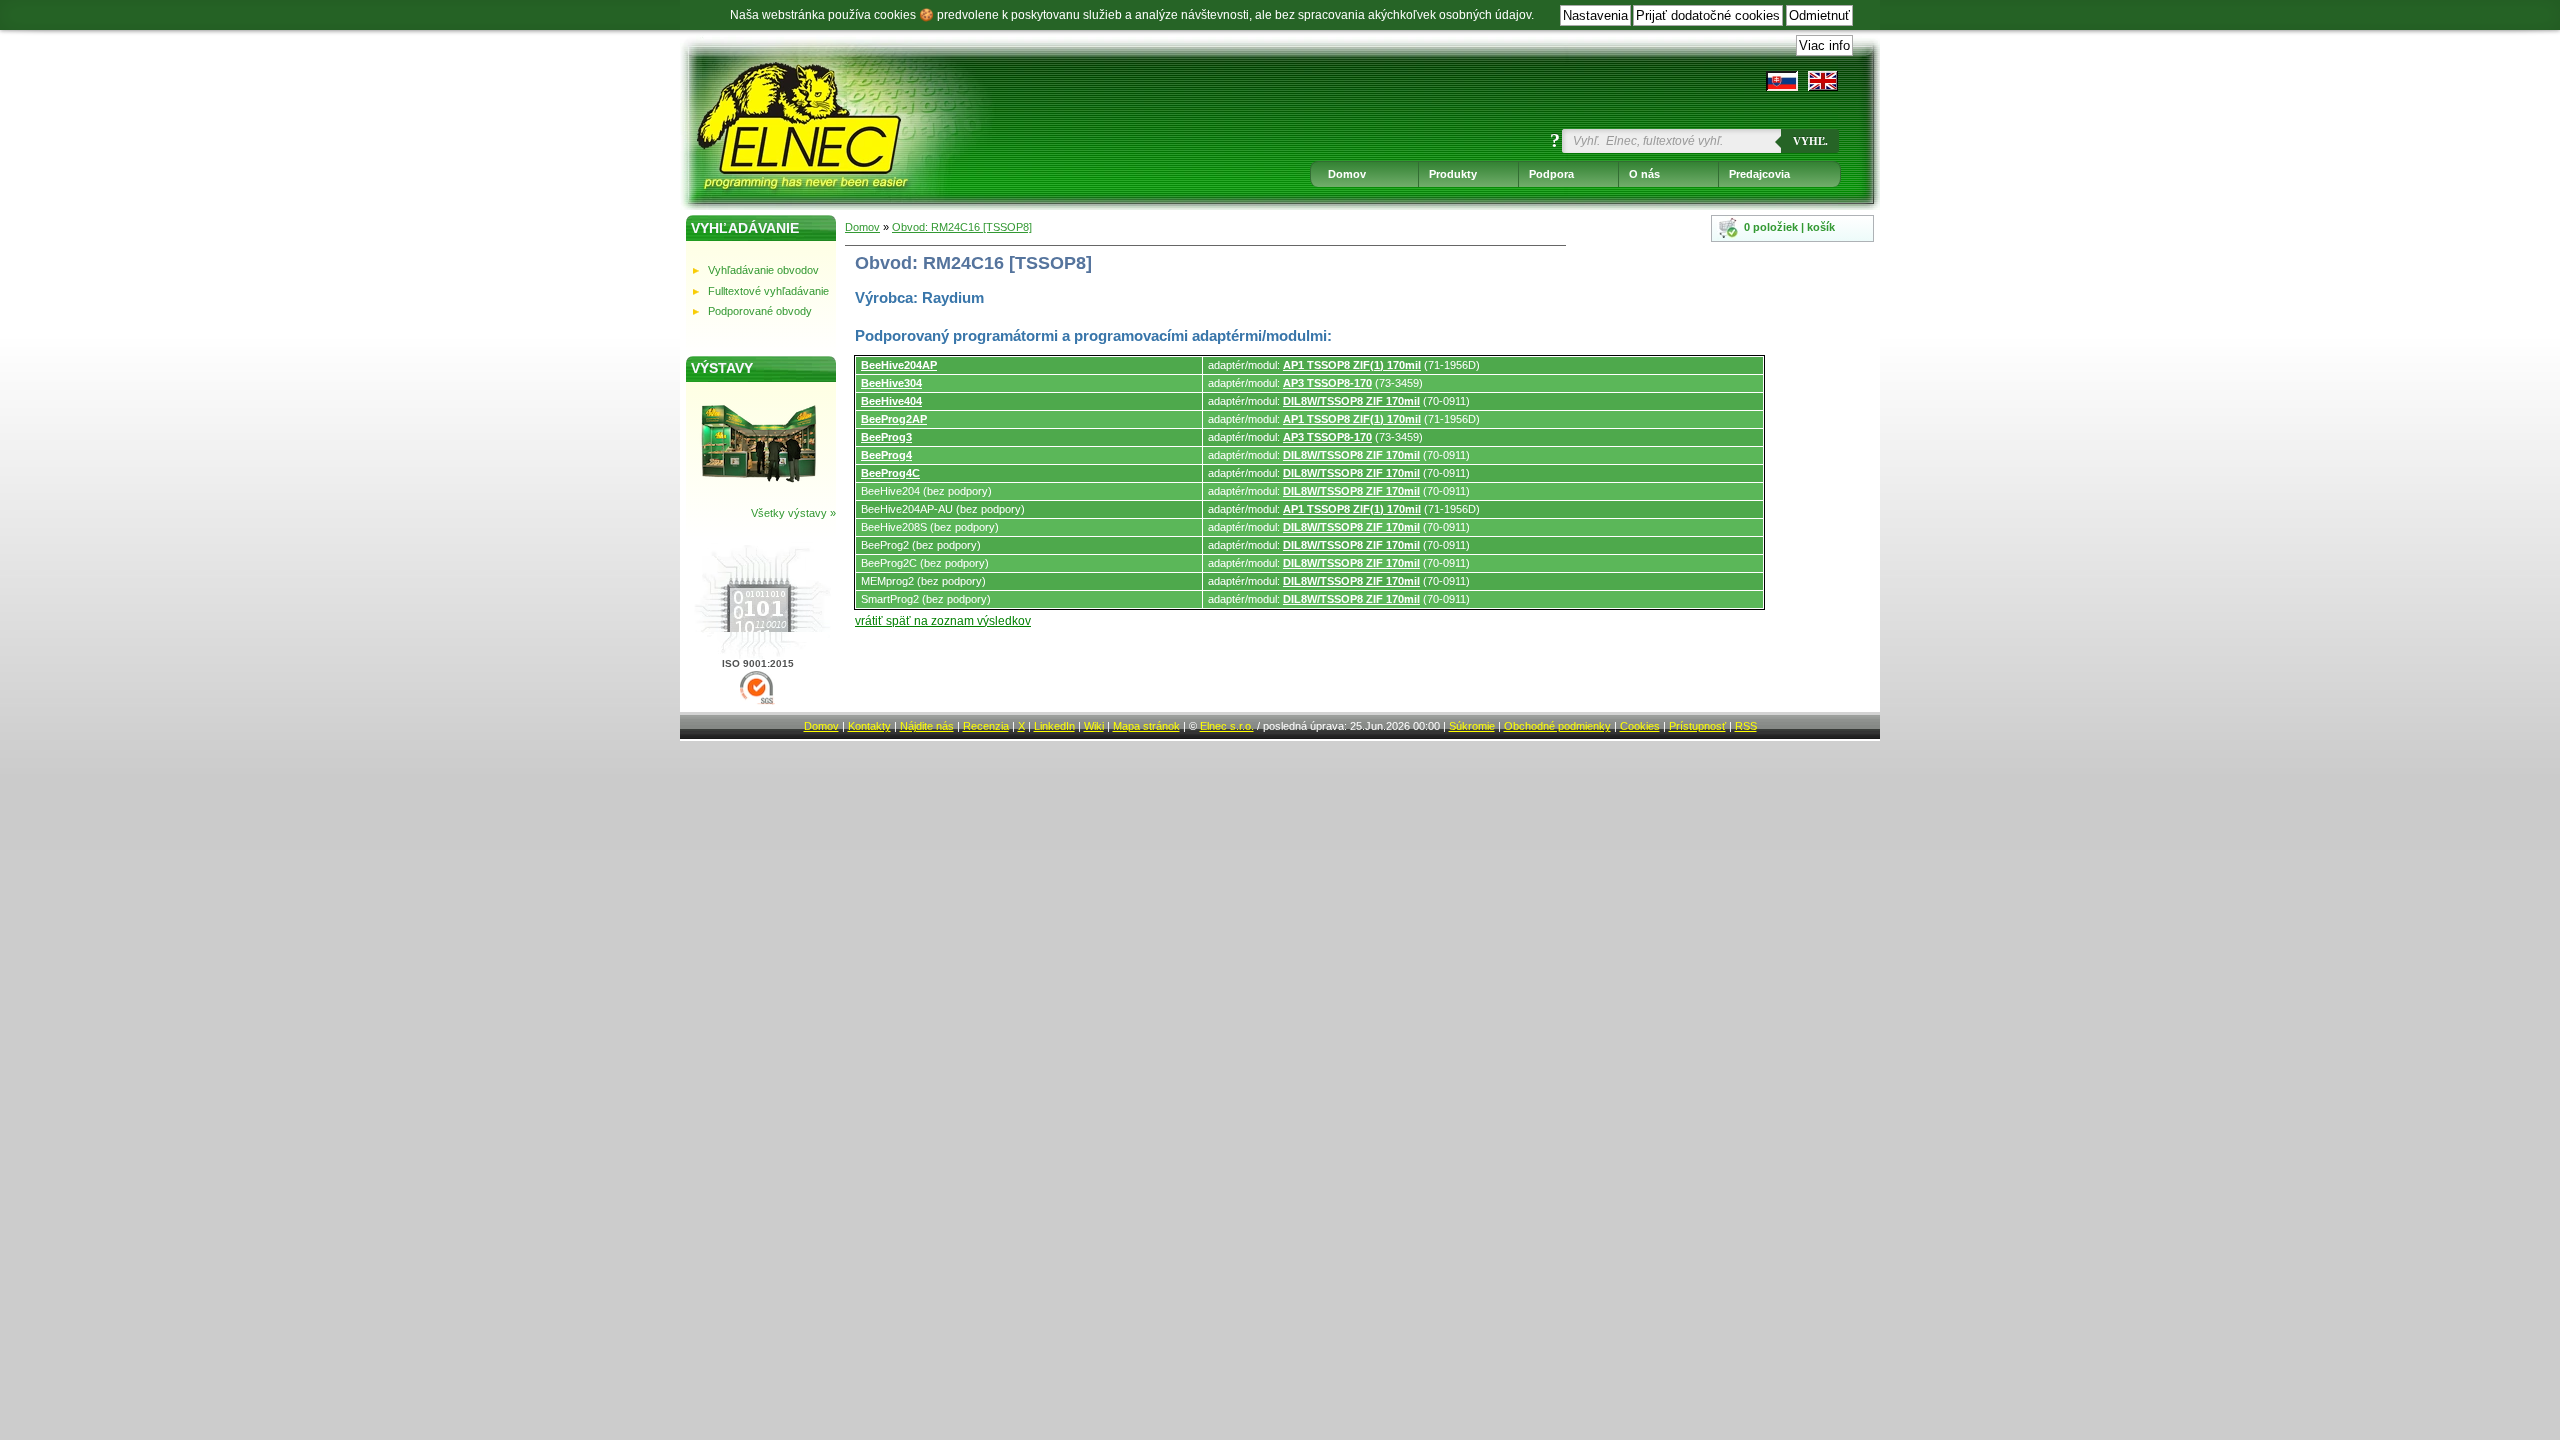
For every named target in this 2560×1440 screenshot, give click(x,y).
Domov (1347, 174)
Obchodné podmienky (1557, 726)
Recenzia (986, 726)
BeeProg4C (890, 473)
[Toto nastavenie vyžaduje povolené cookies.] (1823, 81)
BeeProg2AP (894, 419)
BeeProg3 (886, 437)
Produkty (1453, 174)
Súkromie (1472, 726)
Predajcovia (1759, 174)
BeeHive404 (891, 401)
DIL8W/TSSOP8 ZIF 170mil (1351, 401)
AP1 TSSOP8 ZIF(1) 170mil (1352, 365)
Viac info (1824, 45)
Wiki (1094, 726)
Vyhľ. (1810, 141)
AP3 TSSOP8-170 (1327, 383)
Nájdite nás (927, 726)
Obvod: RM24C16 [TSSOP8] (962, 227)
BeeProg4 (886, 455)
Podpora (1551, 174)
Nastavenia (1595, 15)
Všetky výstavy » (793, 513)
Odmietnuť (1819, 15)
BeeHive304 (891, 383)
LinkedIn (1054, 726)
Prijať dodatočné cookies (1708, 15)
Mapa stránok (1146, 726)
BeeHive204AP (899, 365)
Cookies (1640, 726)
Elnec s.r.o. (1227, 726)
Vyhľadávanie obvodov (763, 270)
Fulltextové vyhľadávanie (768, 291)
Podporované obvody (760, 311)
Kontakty (869, 726)
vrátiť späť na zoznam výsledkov (943, 621)
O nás (1644, 174)
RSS (1746, 726)
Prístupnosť (1697, 726)
